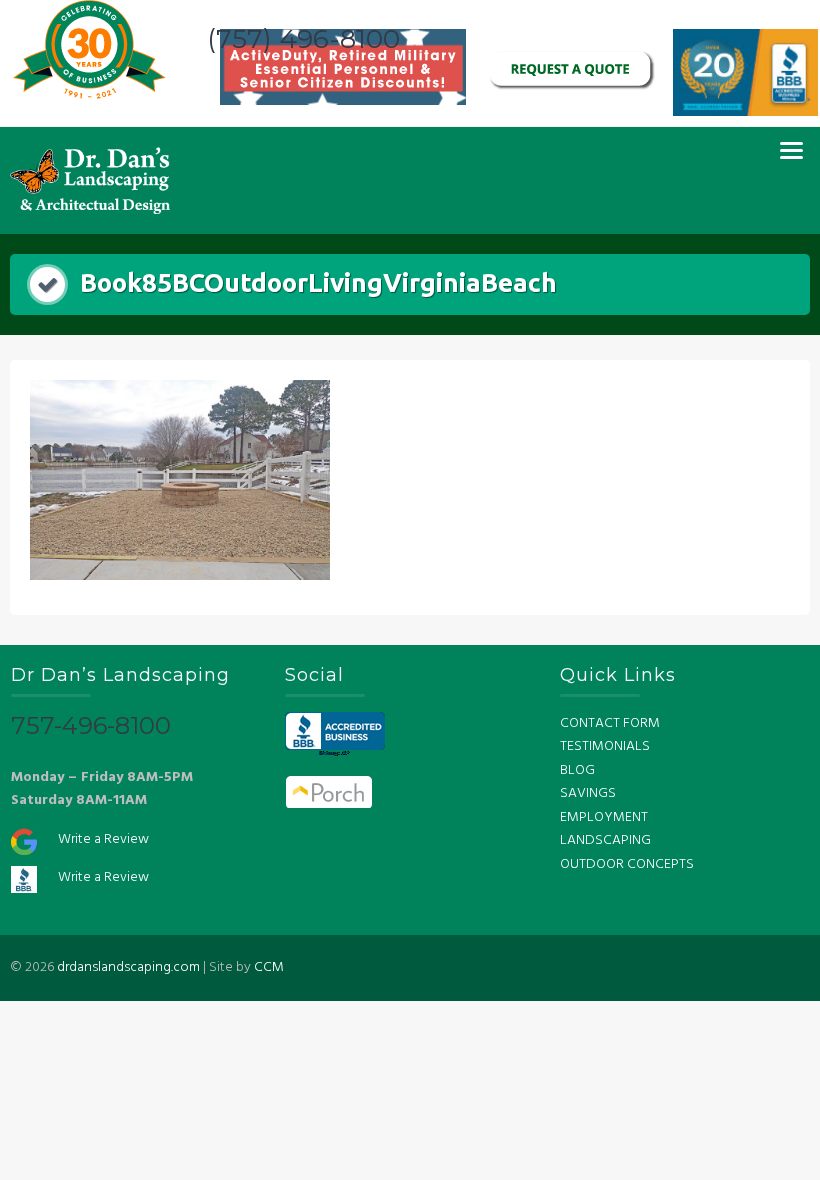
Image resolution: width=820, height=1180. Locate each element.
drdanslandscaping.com (128, 967)
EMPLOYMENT (604, 817)
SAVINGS (588, 793)
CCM (269, 967)
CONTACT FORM (610, 723)
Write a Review (103, 839)
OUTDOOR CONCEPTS (627, 864)
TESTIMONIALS (605, 746)
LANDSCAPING (605, 840)
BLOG (577, 770)
